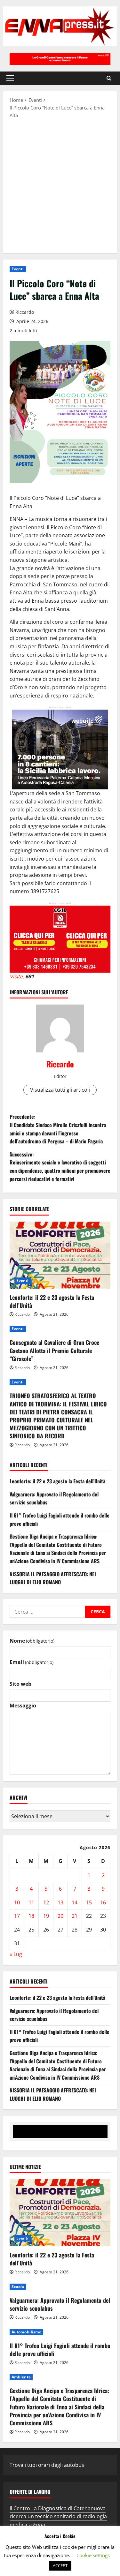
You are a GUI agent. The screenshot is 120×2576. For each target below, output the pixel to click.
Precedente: (58, 1129)
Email (32, 1662)
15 (89, 1902)
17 (17, 1916)
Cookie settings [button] (93, 2555)
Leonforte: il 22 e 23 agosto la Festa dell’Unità (52, 1301)
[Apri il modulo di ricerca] (109, 78)
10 (17, 1902)
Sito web (20, 1684)
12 (46, 1902)
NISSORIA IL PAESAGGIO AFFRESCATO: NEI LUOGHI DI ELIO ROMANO (53, 1578)
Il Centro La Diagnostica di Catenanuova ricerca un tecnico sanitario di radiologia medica (58, 2516)
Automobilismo (26, 2332)
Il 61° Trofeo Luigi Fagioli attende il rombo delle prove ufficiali (60, 2350)
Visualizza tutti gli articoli (60, 1090)
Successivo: (60, 1167)
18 (31, 1916)
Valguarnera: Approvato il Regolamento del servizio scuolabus (60, 2304)
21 (75, 1916)
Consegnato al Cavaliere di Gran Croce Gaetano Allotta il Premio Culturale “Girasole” (54, 1350)
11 (31, 1902)
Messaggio (23, 1706)
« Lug (16, 1954)
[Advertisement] (60, 185)
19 (46, 1916)
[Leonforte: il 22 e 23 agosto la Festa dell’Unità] (60, 1255)
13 (60, 1902)
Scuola (18, 2287)
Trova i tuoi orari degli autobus (47, 2465)
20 (60, 1916)
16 (103, 1902)
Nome (32, 1641)
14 (75, 1902)
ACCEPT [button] (60, 2565)
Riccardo (25, 312)
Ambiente (21, 2377)
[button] (10, 78)
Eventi (18, 269)
